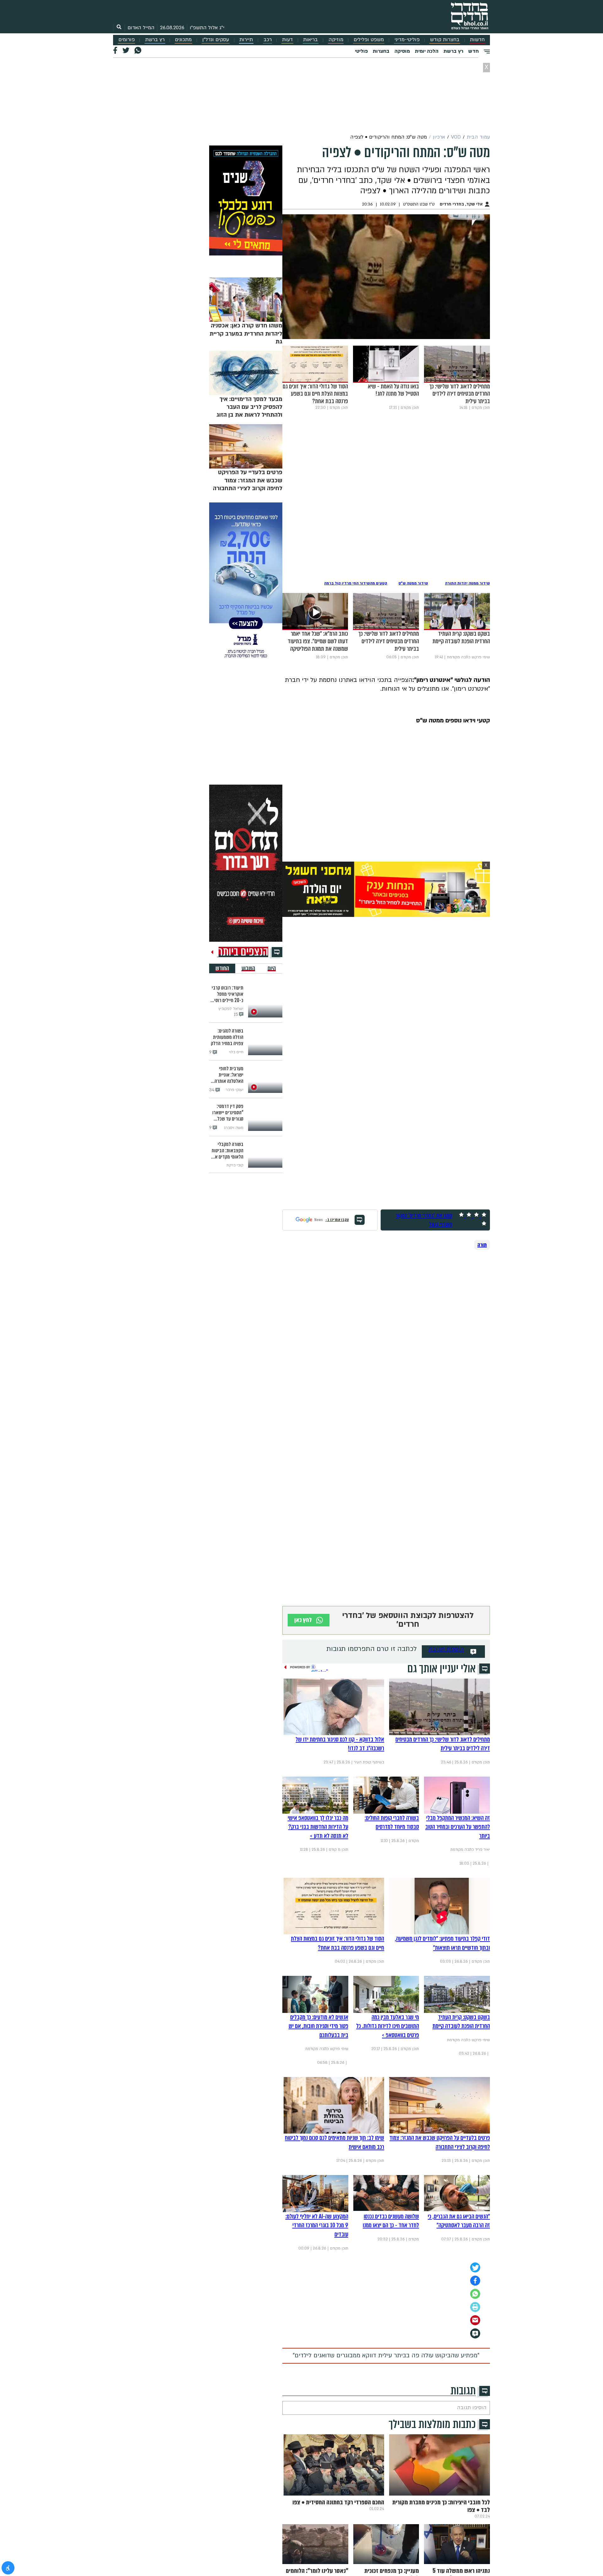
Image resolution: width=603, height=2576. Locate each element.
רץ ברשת (155, 40)
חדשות (477, 40)
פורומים (127, 40)
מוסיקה (402, 51)
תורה (482, 1245)
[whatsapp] (475, 2294)
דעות (287, 40)
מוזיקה (336, 40)
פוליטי (361, 51)
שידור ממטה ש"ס (413, 583)
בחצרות (381, 51)
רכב (268, 40)
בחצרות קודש (445, 40)
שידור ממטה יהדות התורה (467, 583)
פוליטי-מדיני (407, 40)
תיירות (246, 40)
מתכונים (183, 40)
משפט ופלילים (369, 40)
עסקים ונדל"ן (216, 40)
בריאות (310, 40)
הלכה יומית (427, 51)
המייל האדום (141, 28)
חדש (473, 51)
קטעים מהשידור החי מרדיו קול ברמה (356, 583)
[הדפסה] (475, 2307)
